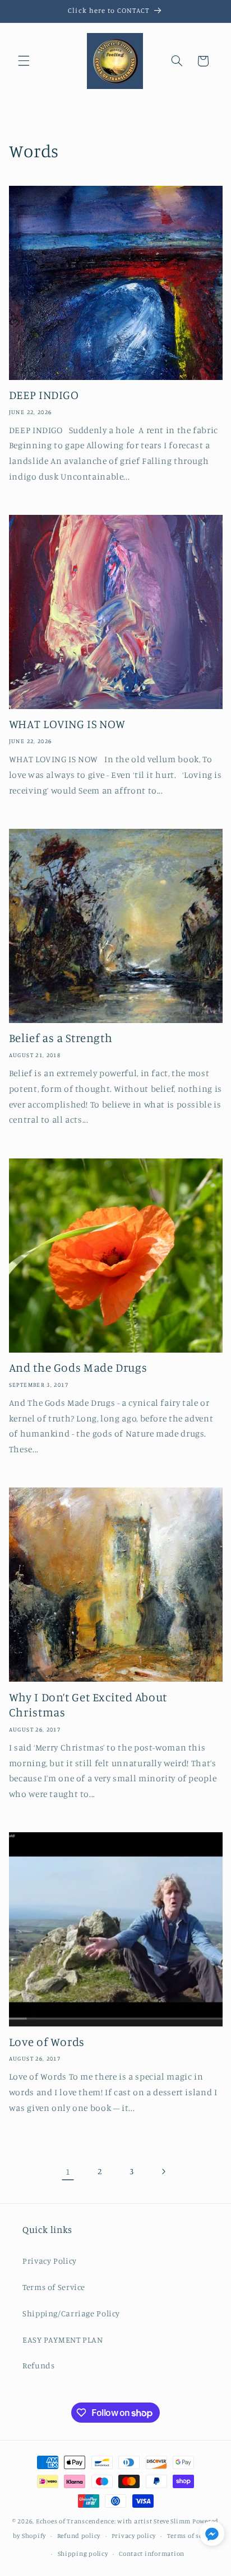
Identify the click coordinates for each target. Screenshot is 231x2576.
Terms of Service (54, 2287)
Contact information (152, 2554)
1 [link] (68, 2172)
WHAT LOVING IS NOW (67, 724)
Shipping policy (83, 2554)
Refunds (38, 2365)
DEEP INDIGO (44, 395)
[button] (24, 61)
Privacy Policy (50, 2261)
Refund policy (79, 2536)
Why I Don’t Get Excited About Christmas (88, 1704)
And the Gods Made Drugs (78, 1367)
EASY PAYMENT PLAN (63, 2340)
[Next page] (163, 2171)
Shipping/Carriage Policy (71, 2313)
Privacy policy (134, 2536)
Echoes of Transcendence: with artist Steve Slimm (113, 2521)
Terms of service (193, 2536)
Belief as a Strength (61, 1038)
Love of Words (47, 2042)
